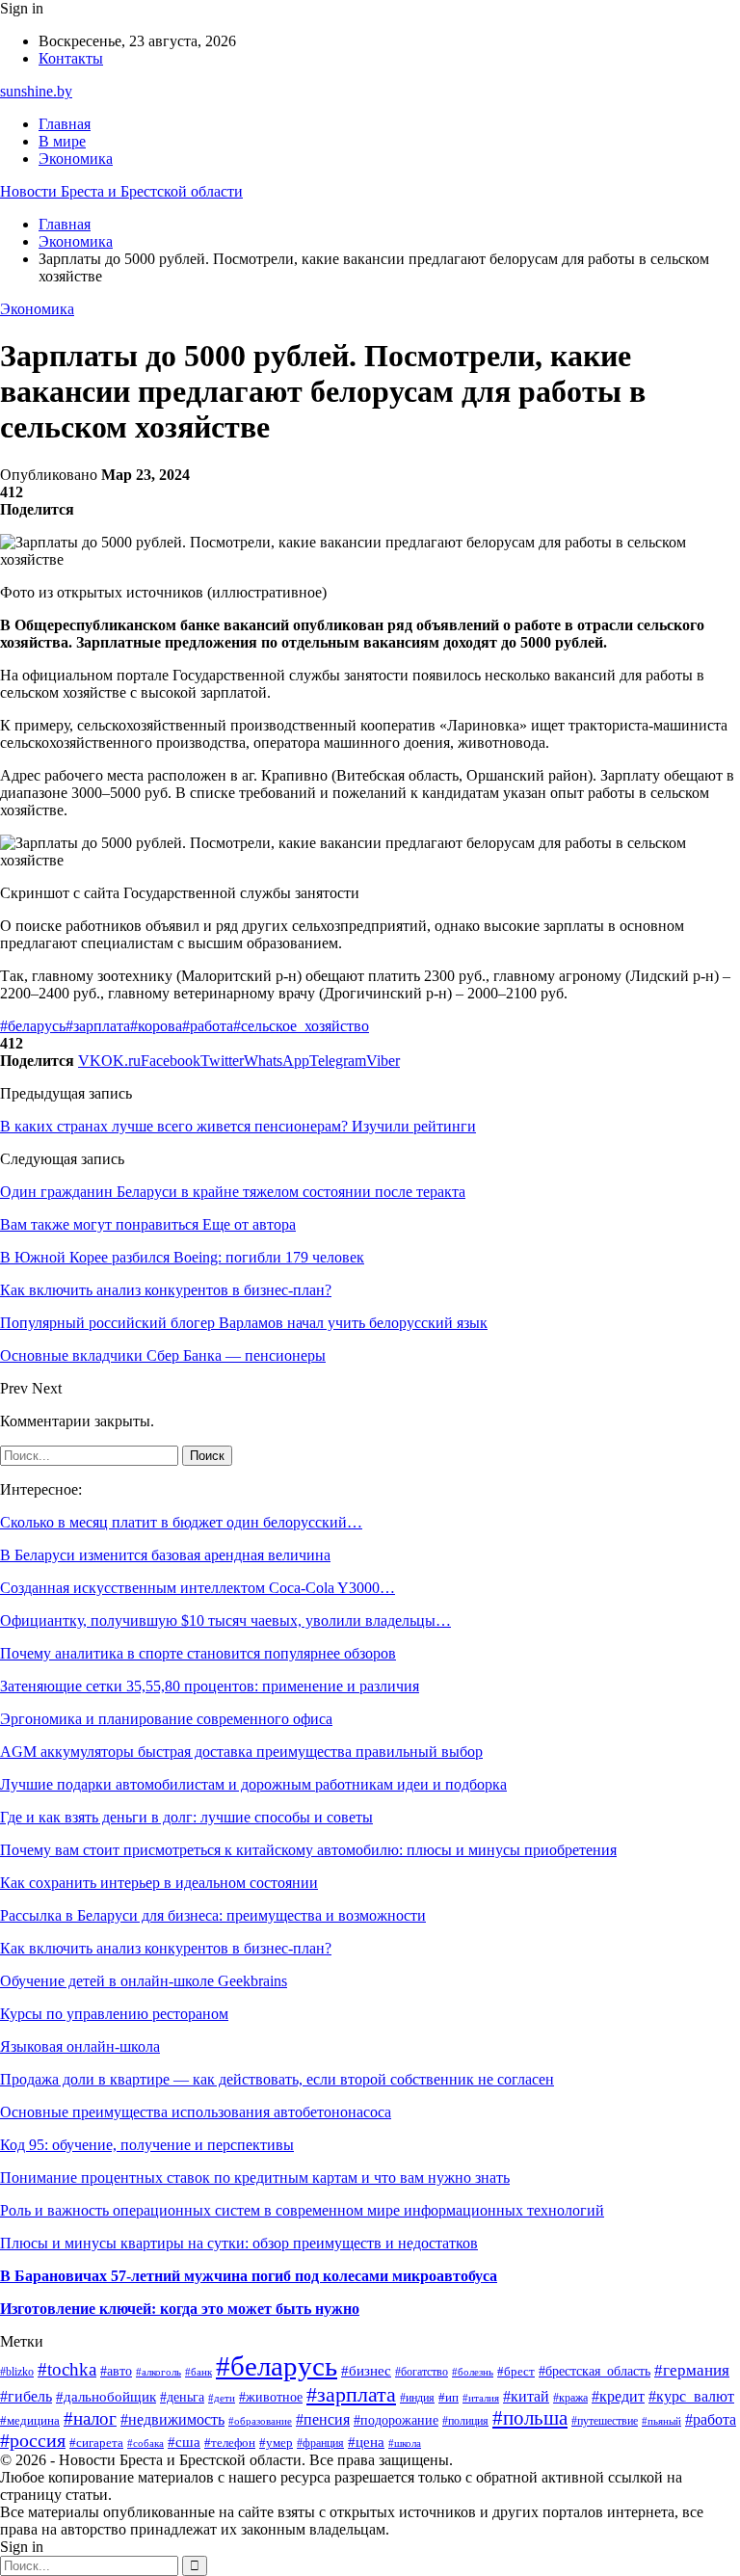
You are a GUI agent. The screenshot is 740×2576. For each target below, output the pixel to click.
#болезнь (473, 2372)
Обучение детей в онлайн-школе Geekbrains (144, 1981)
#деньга (182, 2397)
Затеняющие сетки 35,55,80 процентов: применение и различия (210, 1686)
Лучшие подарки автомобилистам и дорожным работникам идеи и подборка (253, 1784)
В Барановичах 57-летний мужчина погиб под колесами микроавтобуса (249, 2276)
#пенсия (323, 2419)
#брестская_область (595, 2371)
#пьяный (661, 2421)
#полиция (465, 2421)
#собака (145, 2443)
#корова (156, 1026)
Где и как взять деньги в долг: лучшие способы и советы (186, 1817)
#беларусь (33, 1026)
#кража (570, 2398)
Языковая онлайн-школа (80, 2046)
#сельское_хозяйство (301, 1026)
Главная (65, 124)
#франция (320, 2443)
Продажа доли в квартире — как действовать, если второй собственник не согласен (277, 2079)
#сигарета (96, 2443)
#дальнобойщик (106, 2396)
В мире (62, 141)
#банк (198, 2372)
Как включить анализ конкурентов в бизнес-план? (166, 1948)
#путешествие (605, 2421)
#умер (276, 2443)
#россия (33, 2440)
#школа (405, 2443)
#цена (366, 2442)
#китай (526, 2396)
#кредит (618, 2396)
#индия (417, 2398)
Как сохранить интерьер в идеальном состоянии (159, 1883)
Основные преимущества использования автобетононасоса (196, 2112)
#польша (530, 2418)
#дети (222, 2398)
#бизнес (366, 2371)
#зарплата (98, 1026)
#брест (516, 2371)
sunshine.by (36, 91)
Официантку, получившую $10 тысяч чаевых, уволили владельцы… (225, 1620)
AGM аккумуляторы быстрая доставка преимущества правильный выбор (241, 1752)
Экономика (76, 159)
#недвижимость (172, 2419)
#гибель (26, 2396)
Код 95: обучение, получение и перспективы (147, 2145)
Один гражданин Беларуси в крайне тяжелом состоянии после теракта (233, 1192)
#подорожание (396, 2420)
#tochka (67, 2369)
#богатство (422, 2372)
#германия (692, 2370)
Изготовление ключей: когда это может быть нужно (180, 2309)
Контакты (71, 58)
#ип (449, 2397)
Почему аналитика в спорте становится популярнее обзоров (198, 1653)
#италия (481, 2398)
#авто (116, 2371)
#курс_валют (691, 2396)
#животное (271, 2397)
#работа (208, 1026)
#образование (260, 2421)
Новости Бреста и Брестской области (121, 191)
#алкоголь (159, 2372)
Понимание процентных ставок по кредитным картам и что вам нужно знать (255, 2178)
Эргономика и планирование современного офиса (166, 1719)
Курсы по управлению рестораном (114, 2014)
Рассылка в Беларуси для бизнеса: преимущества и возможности (213, 1915)
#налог (90, 2418)
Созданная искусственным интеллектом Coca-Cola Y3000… (198, 1588)
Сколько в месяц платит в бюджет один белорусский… (181, 1522)
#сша (184, 2442)
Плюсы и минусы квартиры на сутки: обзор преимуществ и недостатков (239, 2243)
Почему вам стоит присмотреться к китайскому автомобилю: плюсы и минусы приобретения (308, 1850)
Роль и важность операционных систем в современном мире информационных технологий (302, 2210)
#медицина (30, 2421)
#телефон (230, 2443)
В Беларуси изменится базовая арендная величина (165, 1555)
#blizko (17, 2372)
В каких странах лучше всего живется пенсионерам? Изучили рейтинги (238, 1126)
